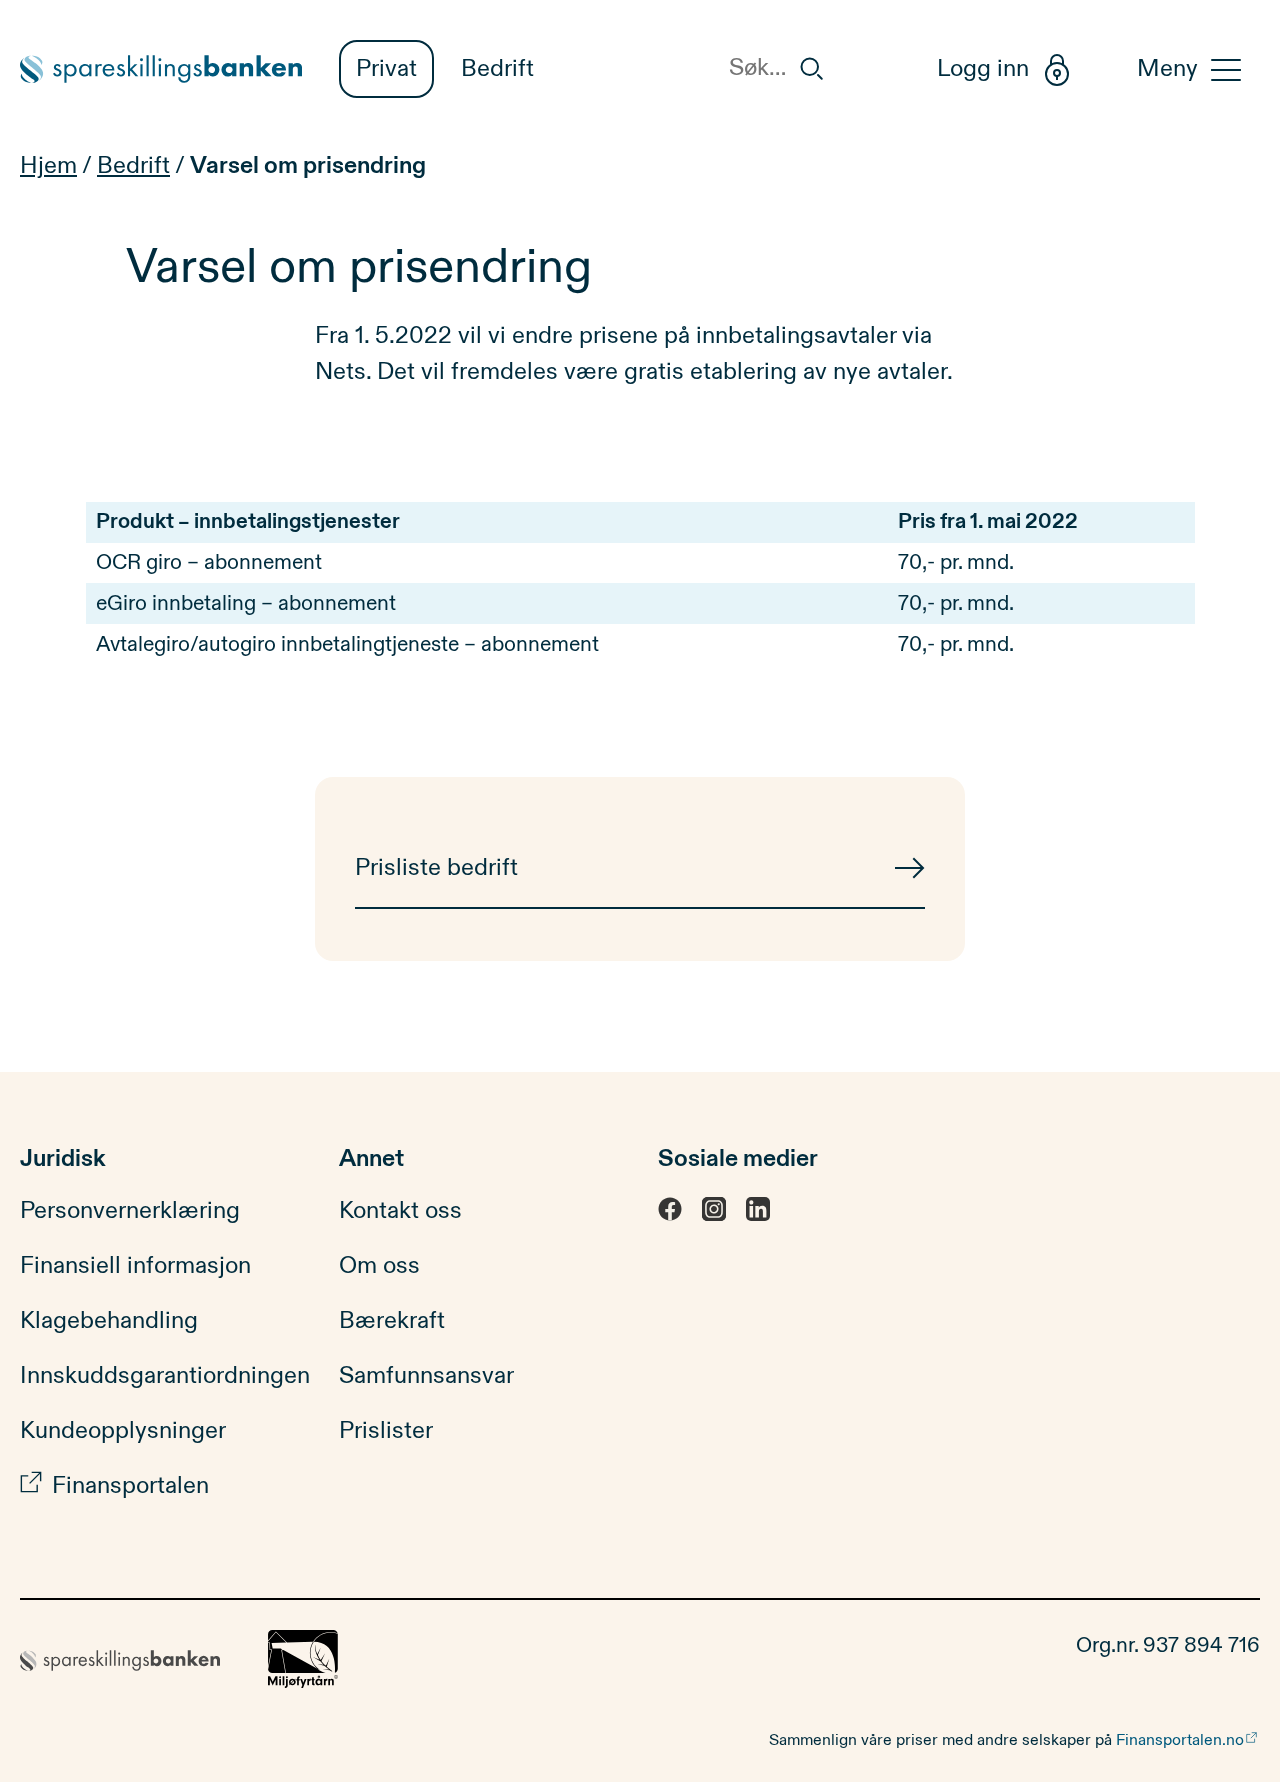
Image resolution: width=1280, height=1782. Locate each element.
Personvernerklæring (130, 1211)
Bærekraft (392, 1321)
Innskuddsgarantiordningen (165, 1376)
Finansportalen (130, 1486)
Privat (386, 69)
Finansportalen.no (1180, 1740)
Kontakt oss (400, 1211)
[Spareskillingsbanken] (161, 69)
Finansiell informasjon (135, 1266)
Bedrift (497, 69)
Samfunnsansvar (426, 1376)
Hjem (48, 166)
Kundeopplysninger (123, 1431)
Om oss (379, 1266)
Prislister (386, 1431)
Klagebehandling (109, 1321)
